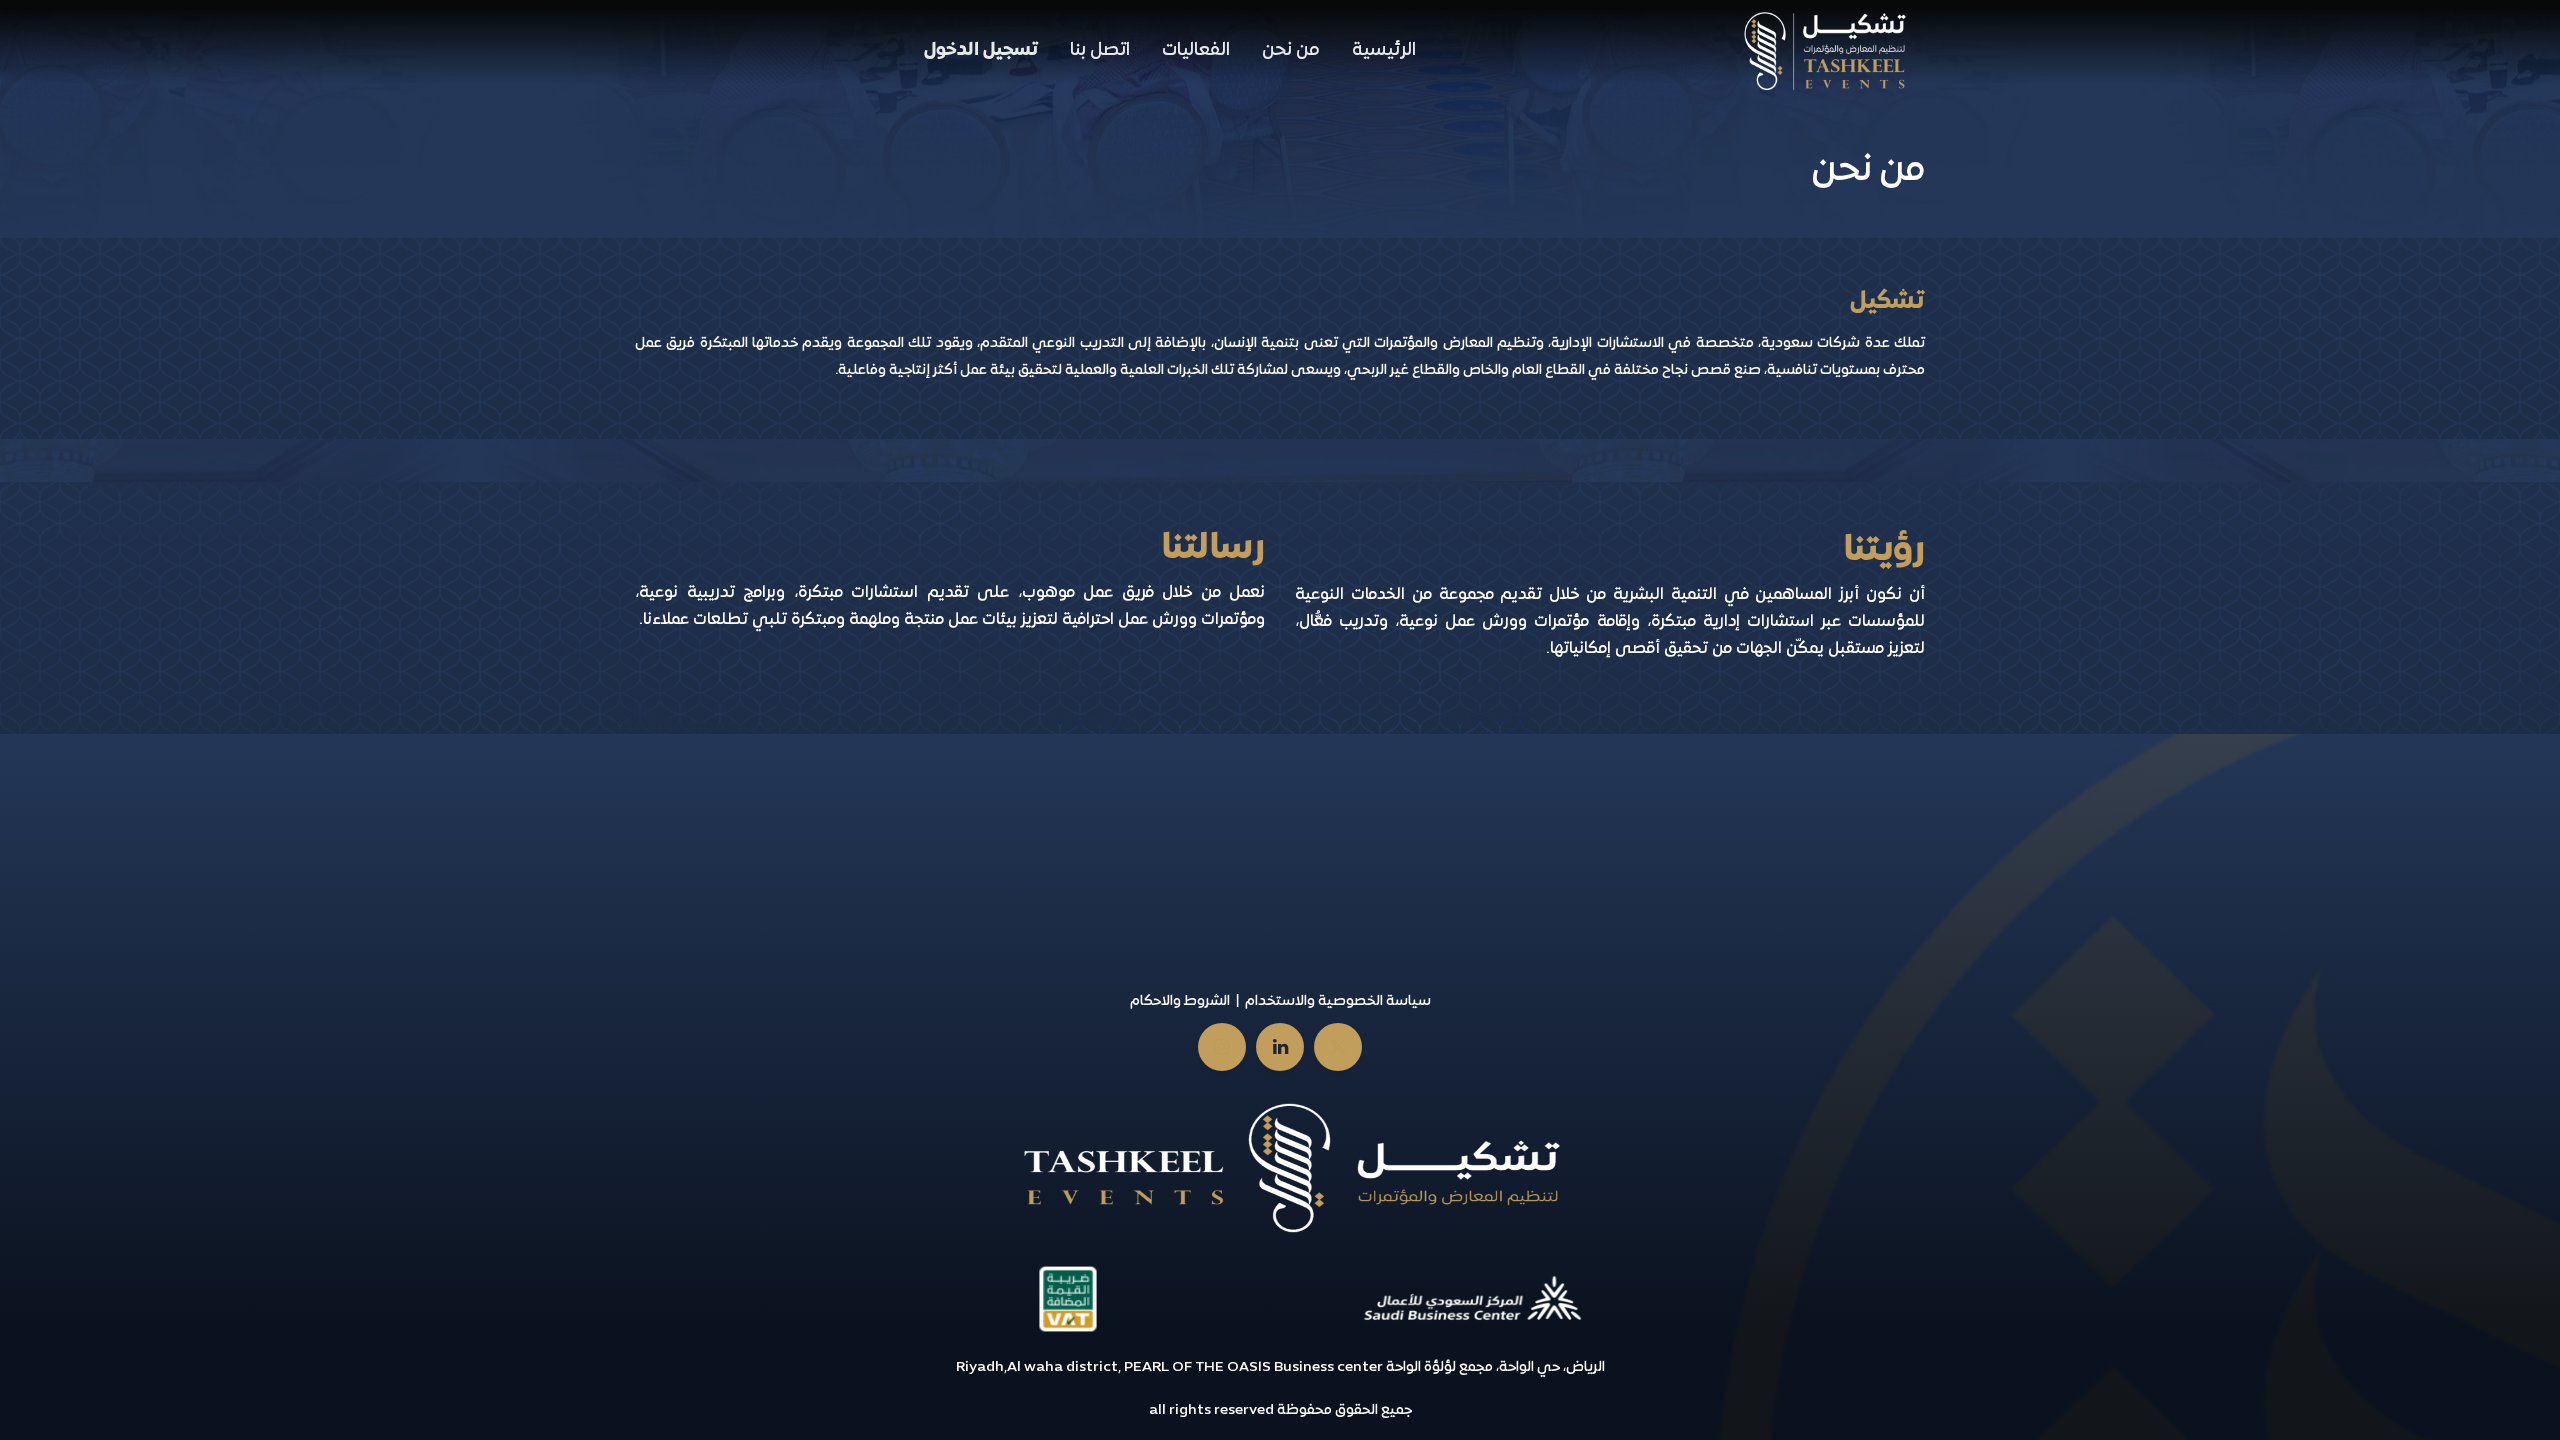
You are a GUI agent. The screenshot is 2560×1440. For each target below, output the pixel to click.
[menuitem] (1384, 50)
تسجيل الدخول (981, 50)
